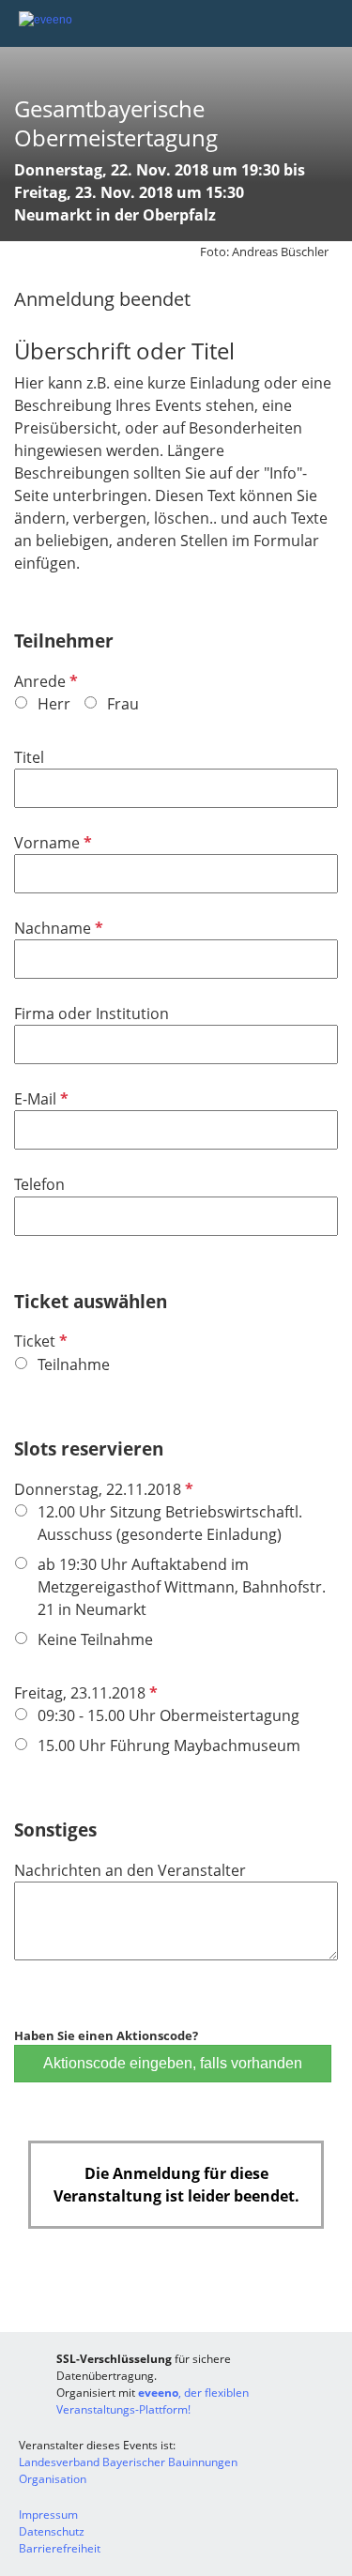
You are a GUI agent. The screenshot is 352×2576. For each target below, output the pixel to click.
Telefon (39, 1184)
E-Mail (39, 1099)
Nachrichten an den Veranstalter (130, 1870)
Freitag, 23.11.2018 (84, 1693)
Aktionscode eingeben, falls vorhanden (173, 2063)
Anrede (44, 681)
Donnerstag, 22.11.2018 (102, 1489)
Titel (29, 757)
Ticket (39, 1341)
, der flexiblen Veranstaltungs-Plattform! (153, 2401)
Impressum (48, 2515)
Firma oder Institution (92, 1014)
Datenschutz (52, 2531)
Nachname (57, 928)
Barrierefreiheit (60, 2548)
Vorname (51, 843)
